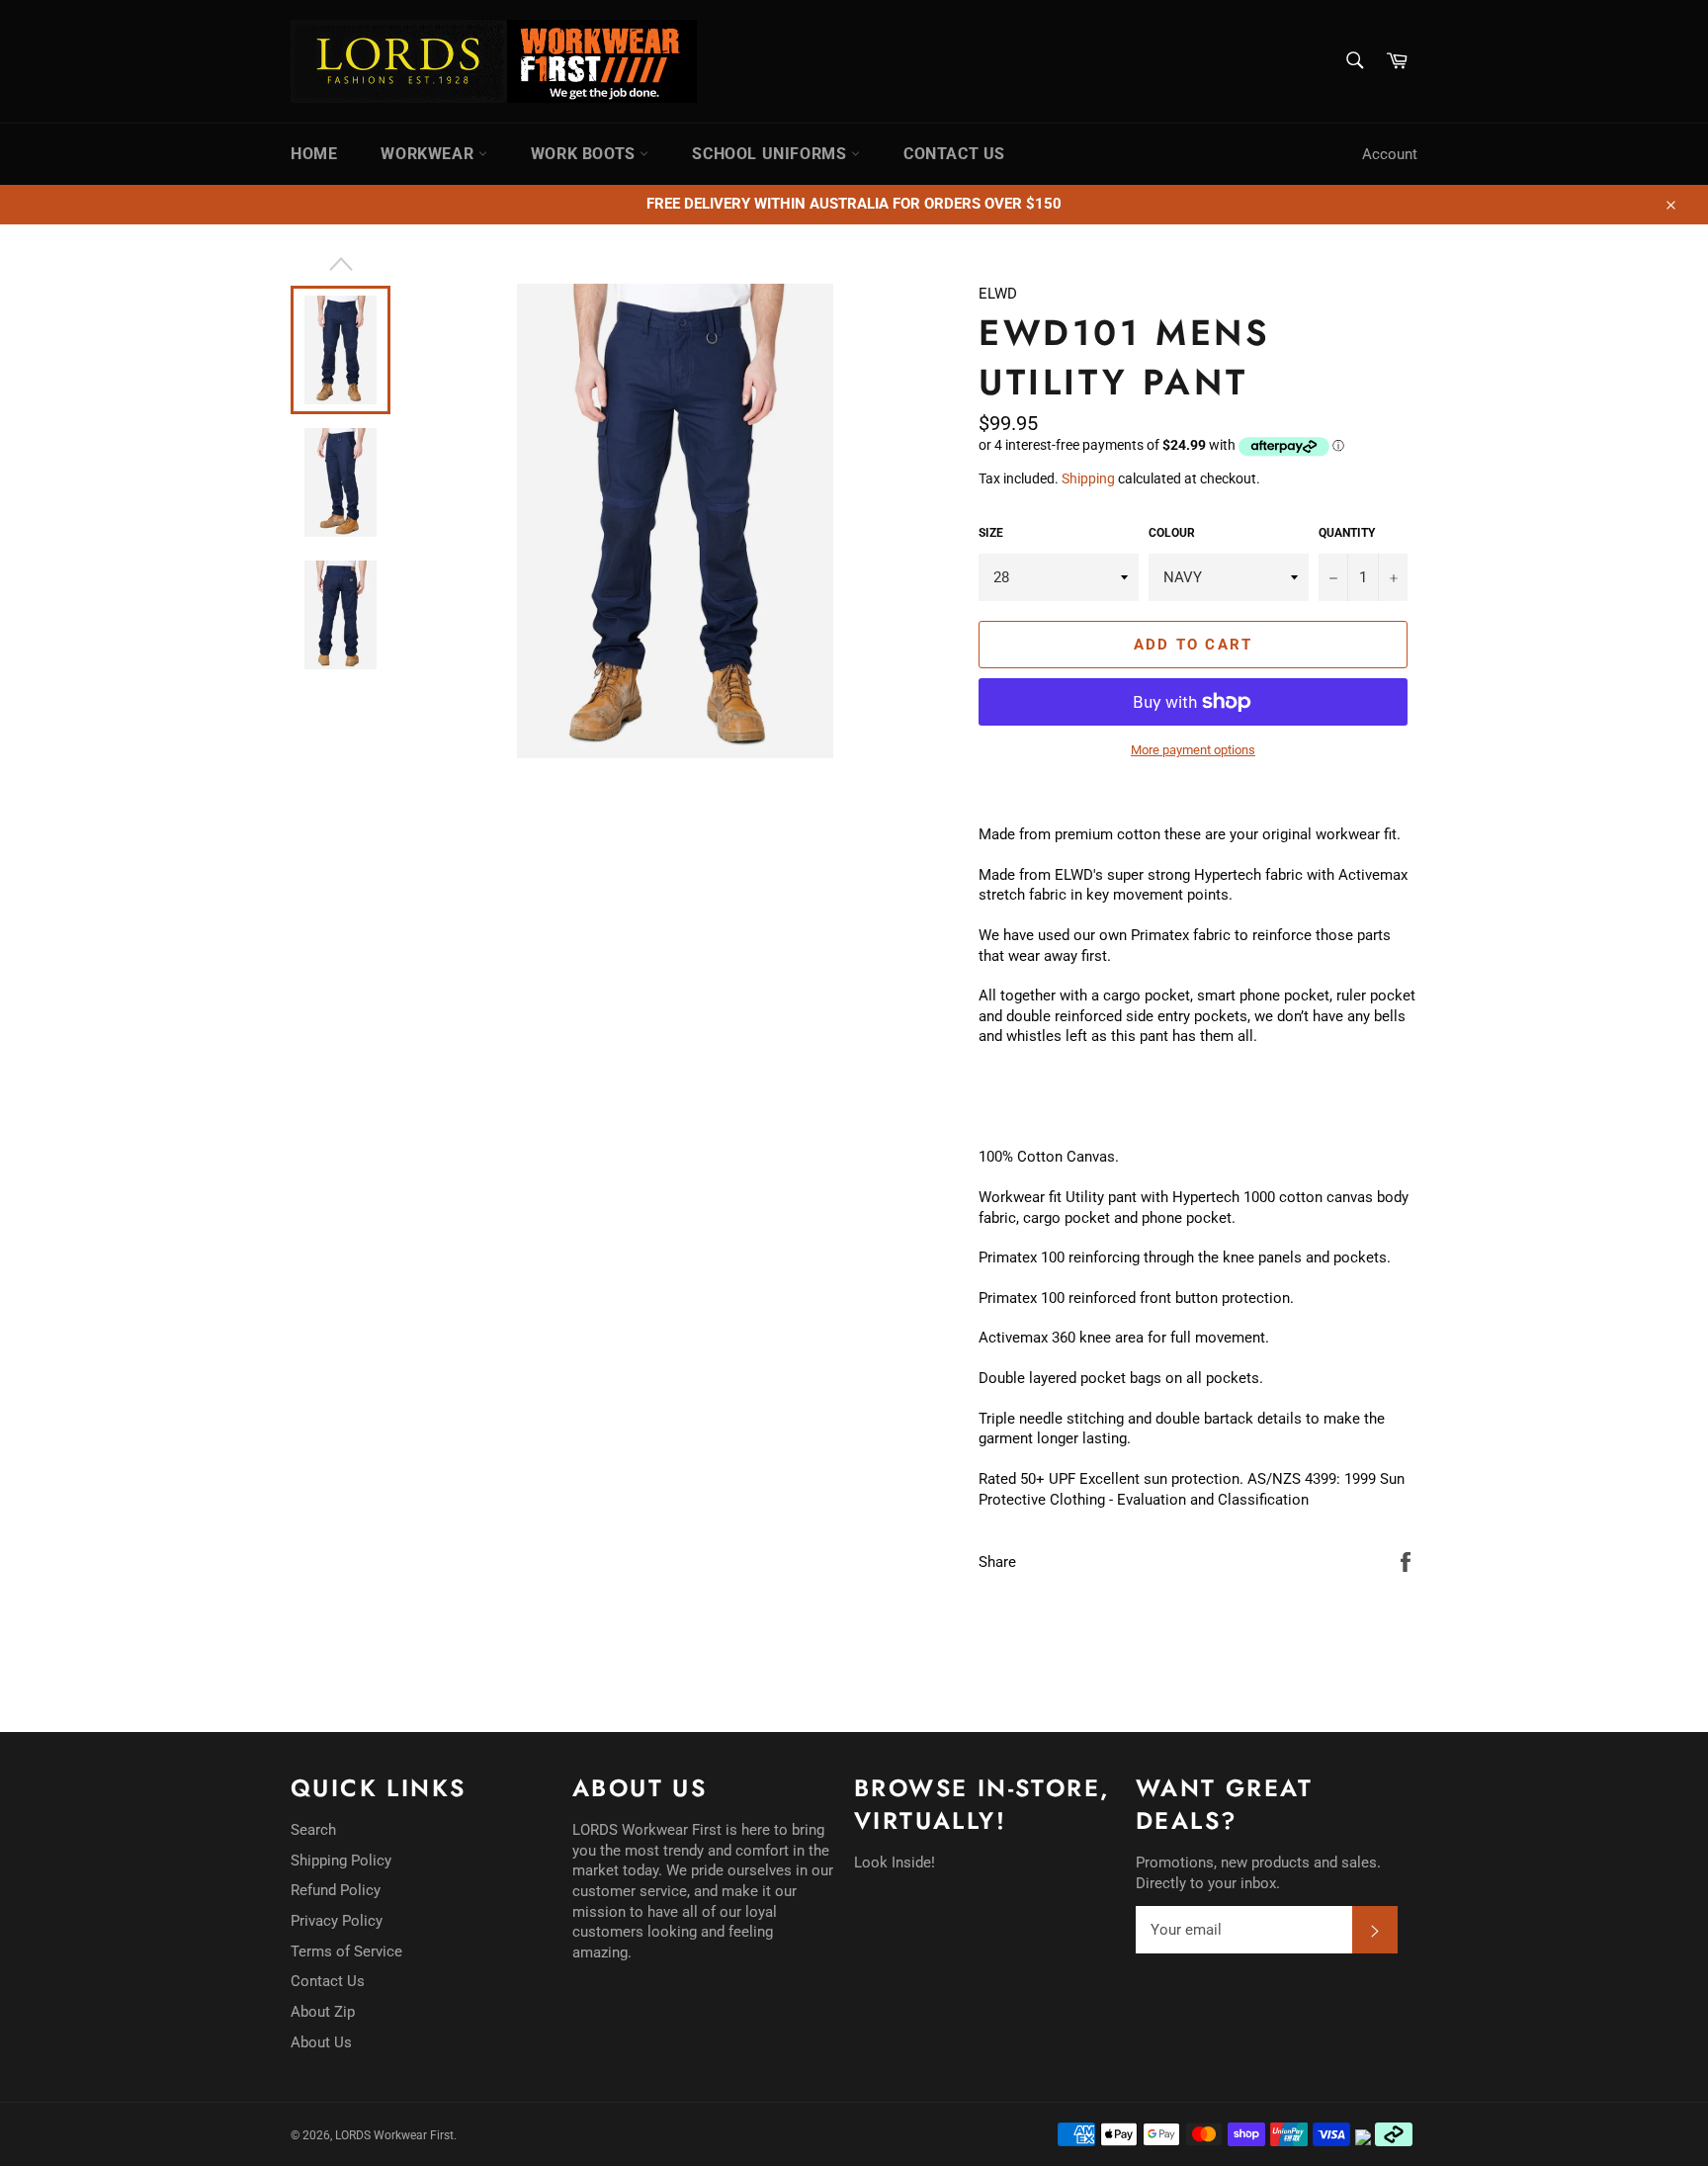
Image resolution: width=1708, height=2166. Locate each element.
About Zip (323, 2012)
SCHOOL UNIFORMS (771, 154)
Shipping (1088, 478)
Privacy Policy (337, 1921)
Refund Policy (336, 1890)
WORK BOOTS (586, 154)
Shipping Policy (341, 1861)
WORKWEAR (429, 154)
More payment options (1193, 750)
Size (991, 533)
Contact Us (328, 1981)
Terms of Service (346, 1951)
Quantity (1347, 533)
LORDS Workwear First (394, 2135)
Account (1390, 154)
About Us (321, 2042)
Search (313, 1830)
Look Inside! (895, 1863)
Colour (1172, 533)
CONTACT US (954, 154)
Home (314, 154)
